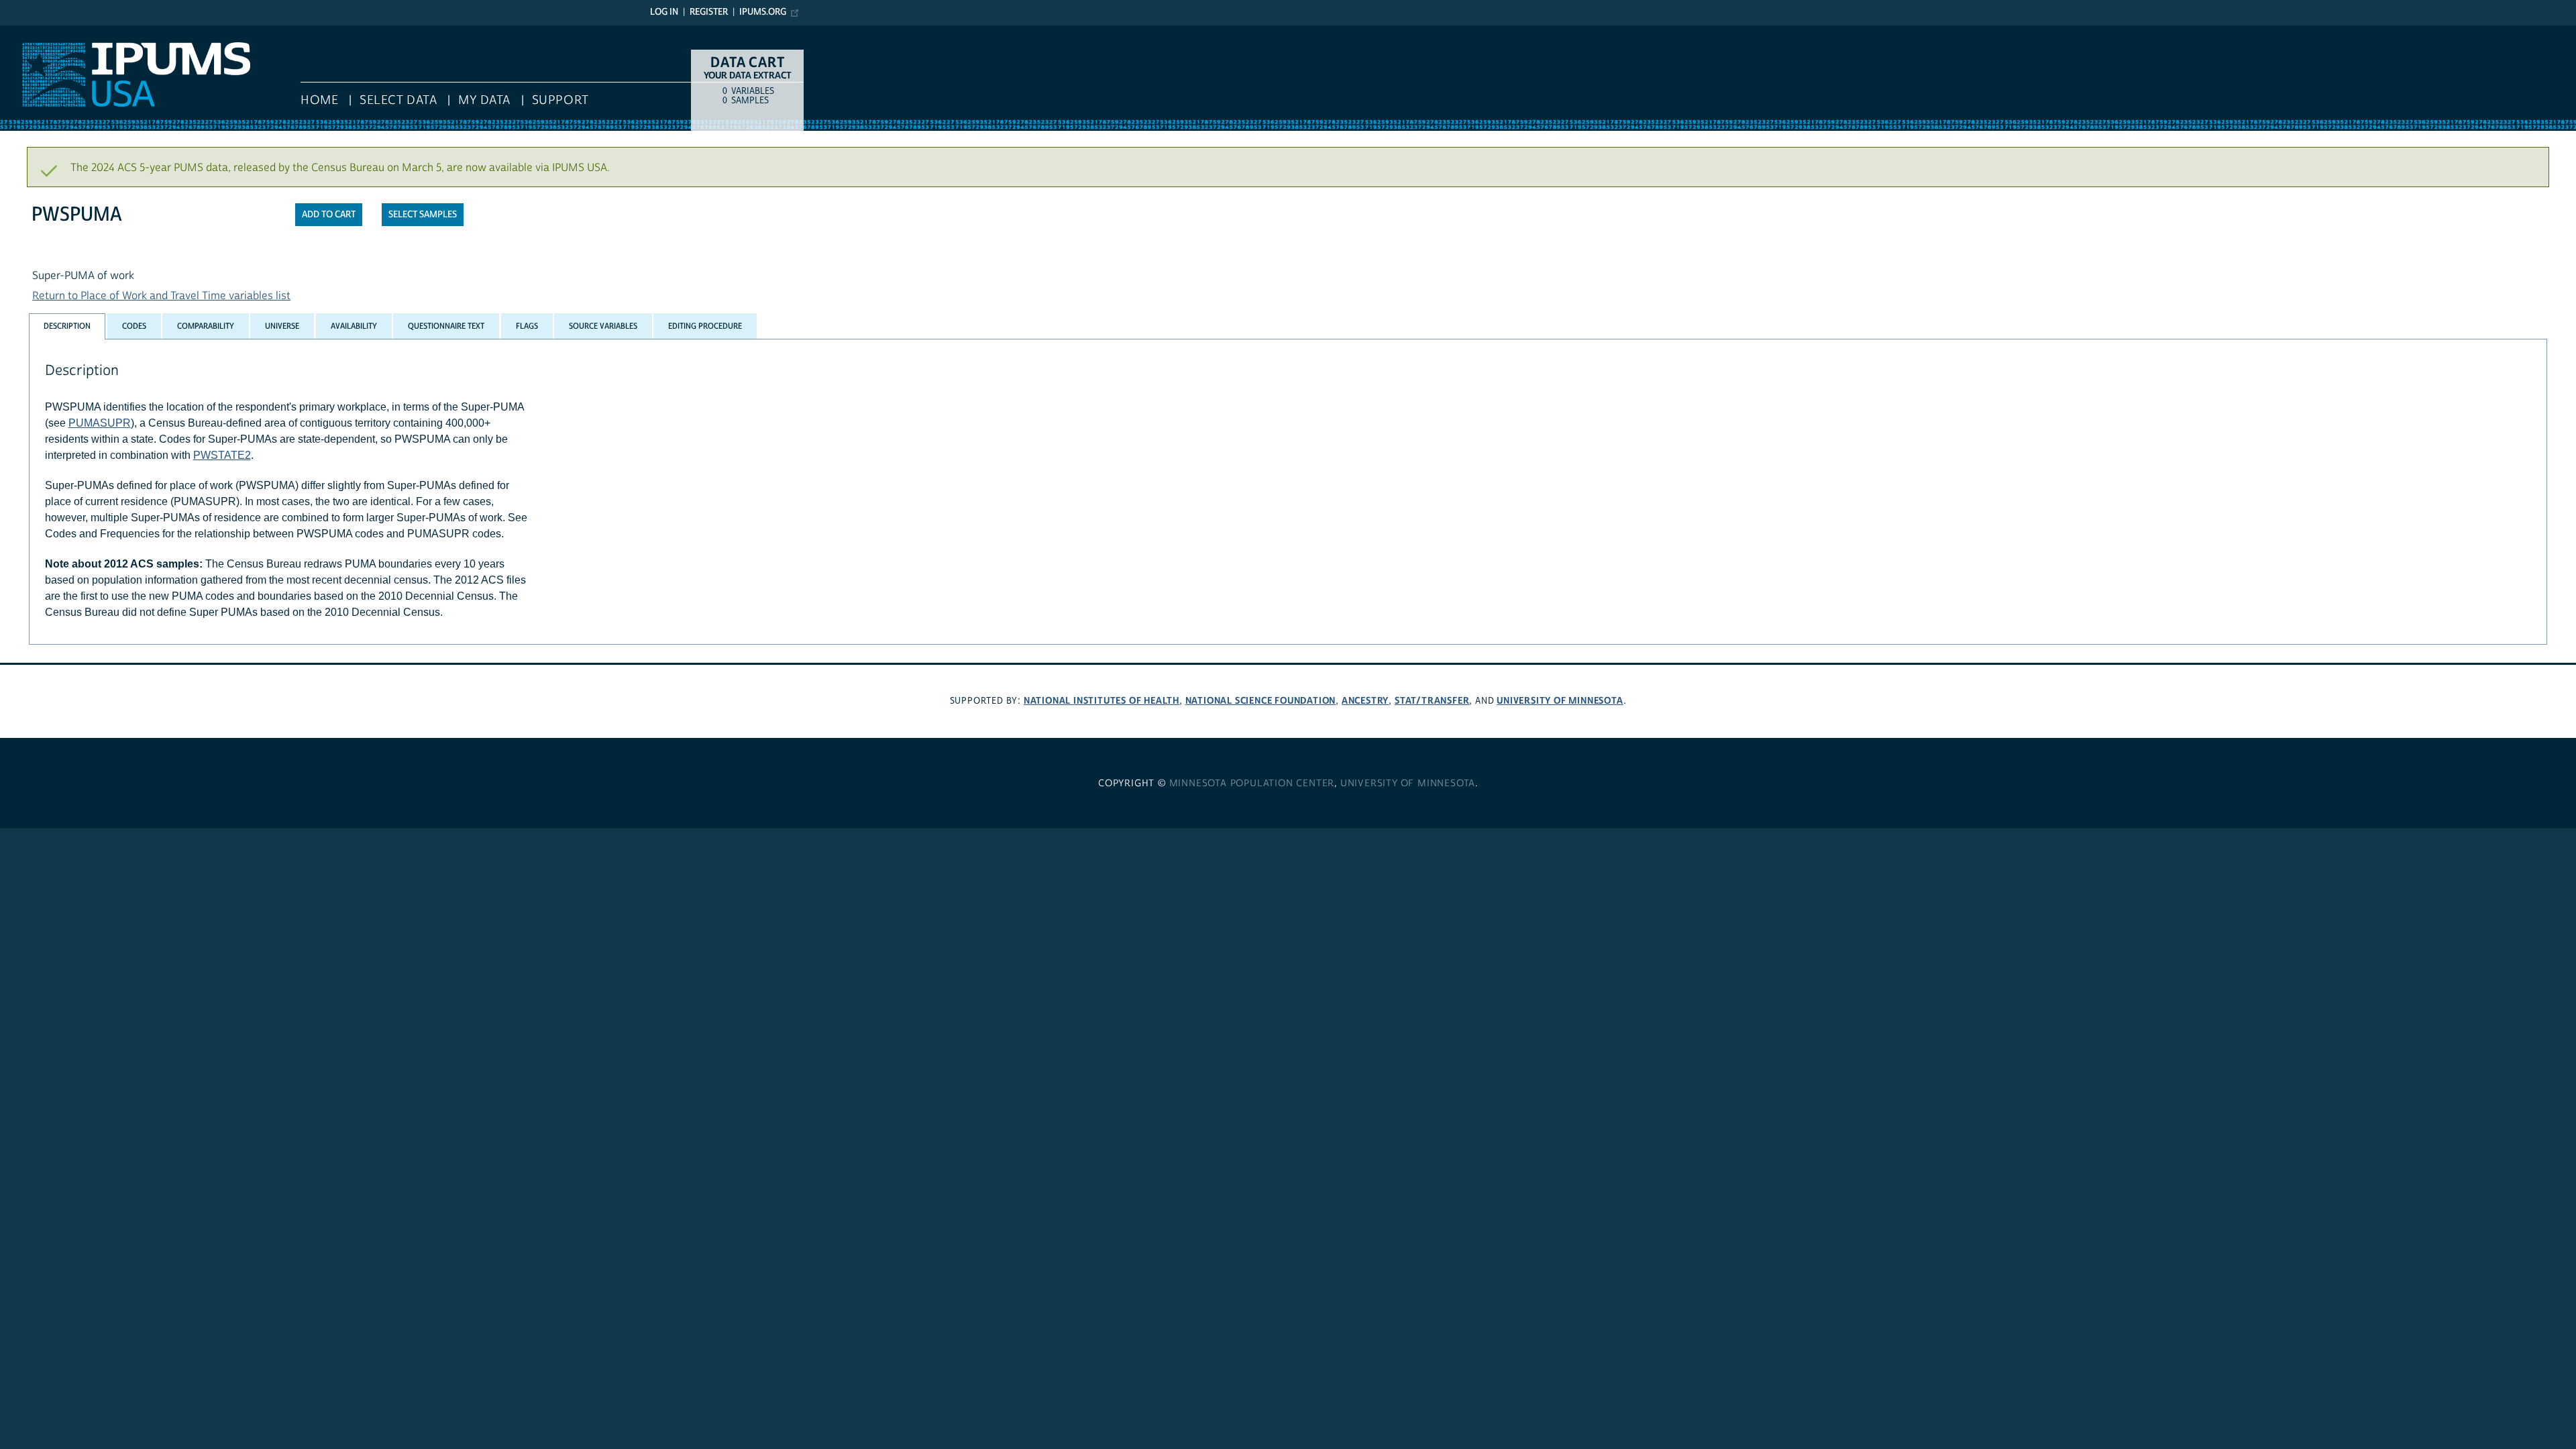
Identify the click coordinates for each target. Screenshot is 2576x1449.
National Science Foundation (1261, 701)
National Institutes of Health (1102, 701)
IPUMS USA (28, 32)
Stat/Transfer (1432, 701)
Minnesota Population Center (1252, 784)
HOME (319, 100)
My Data (484, 100)
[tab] (67, 326)
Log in (664, 12)
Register (709, 12)
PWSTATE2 (222, 455)
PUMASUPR (100, 423)
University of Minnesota (1560, 701)
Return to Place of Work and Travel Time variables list (161, 296)
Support (560, 100)
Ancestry (1365, 701)
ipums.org (763, 12)
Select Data (398, 100)
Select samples (423, 215)
